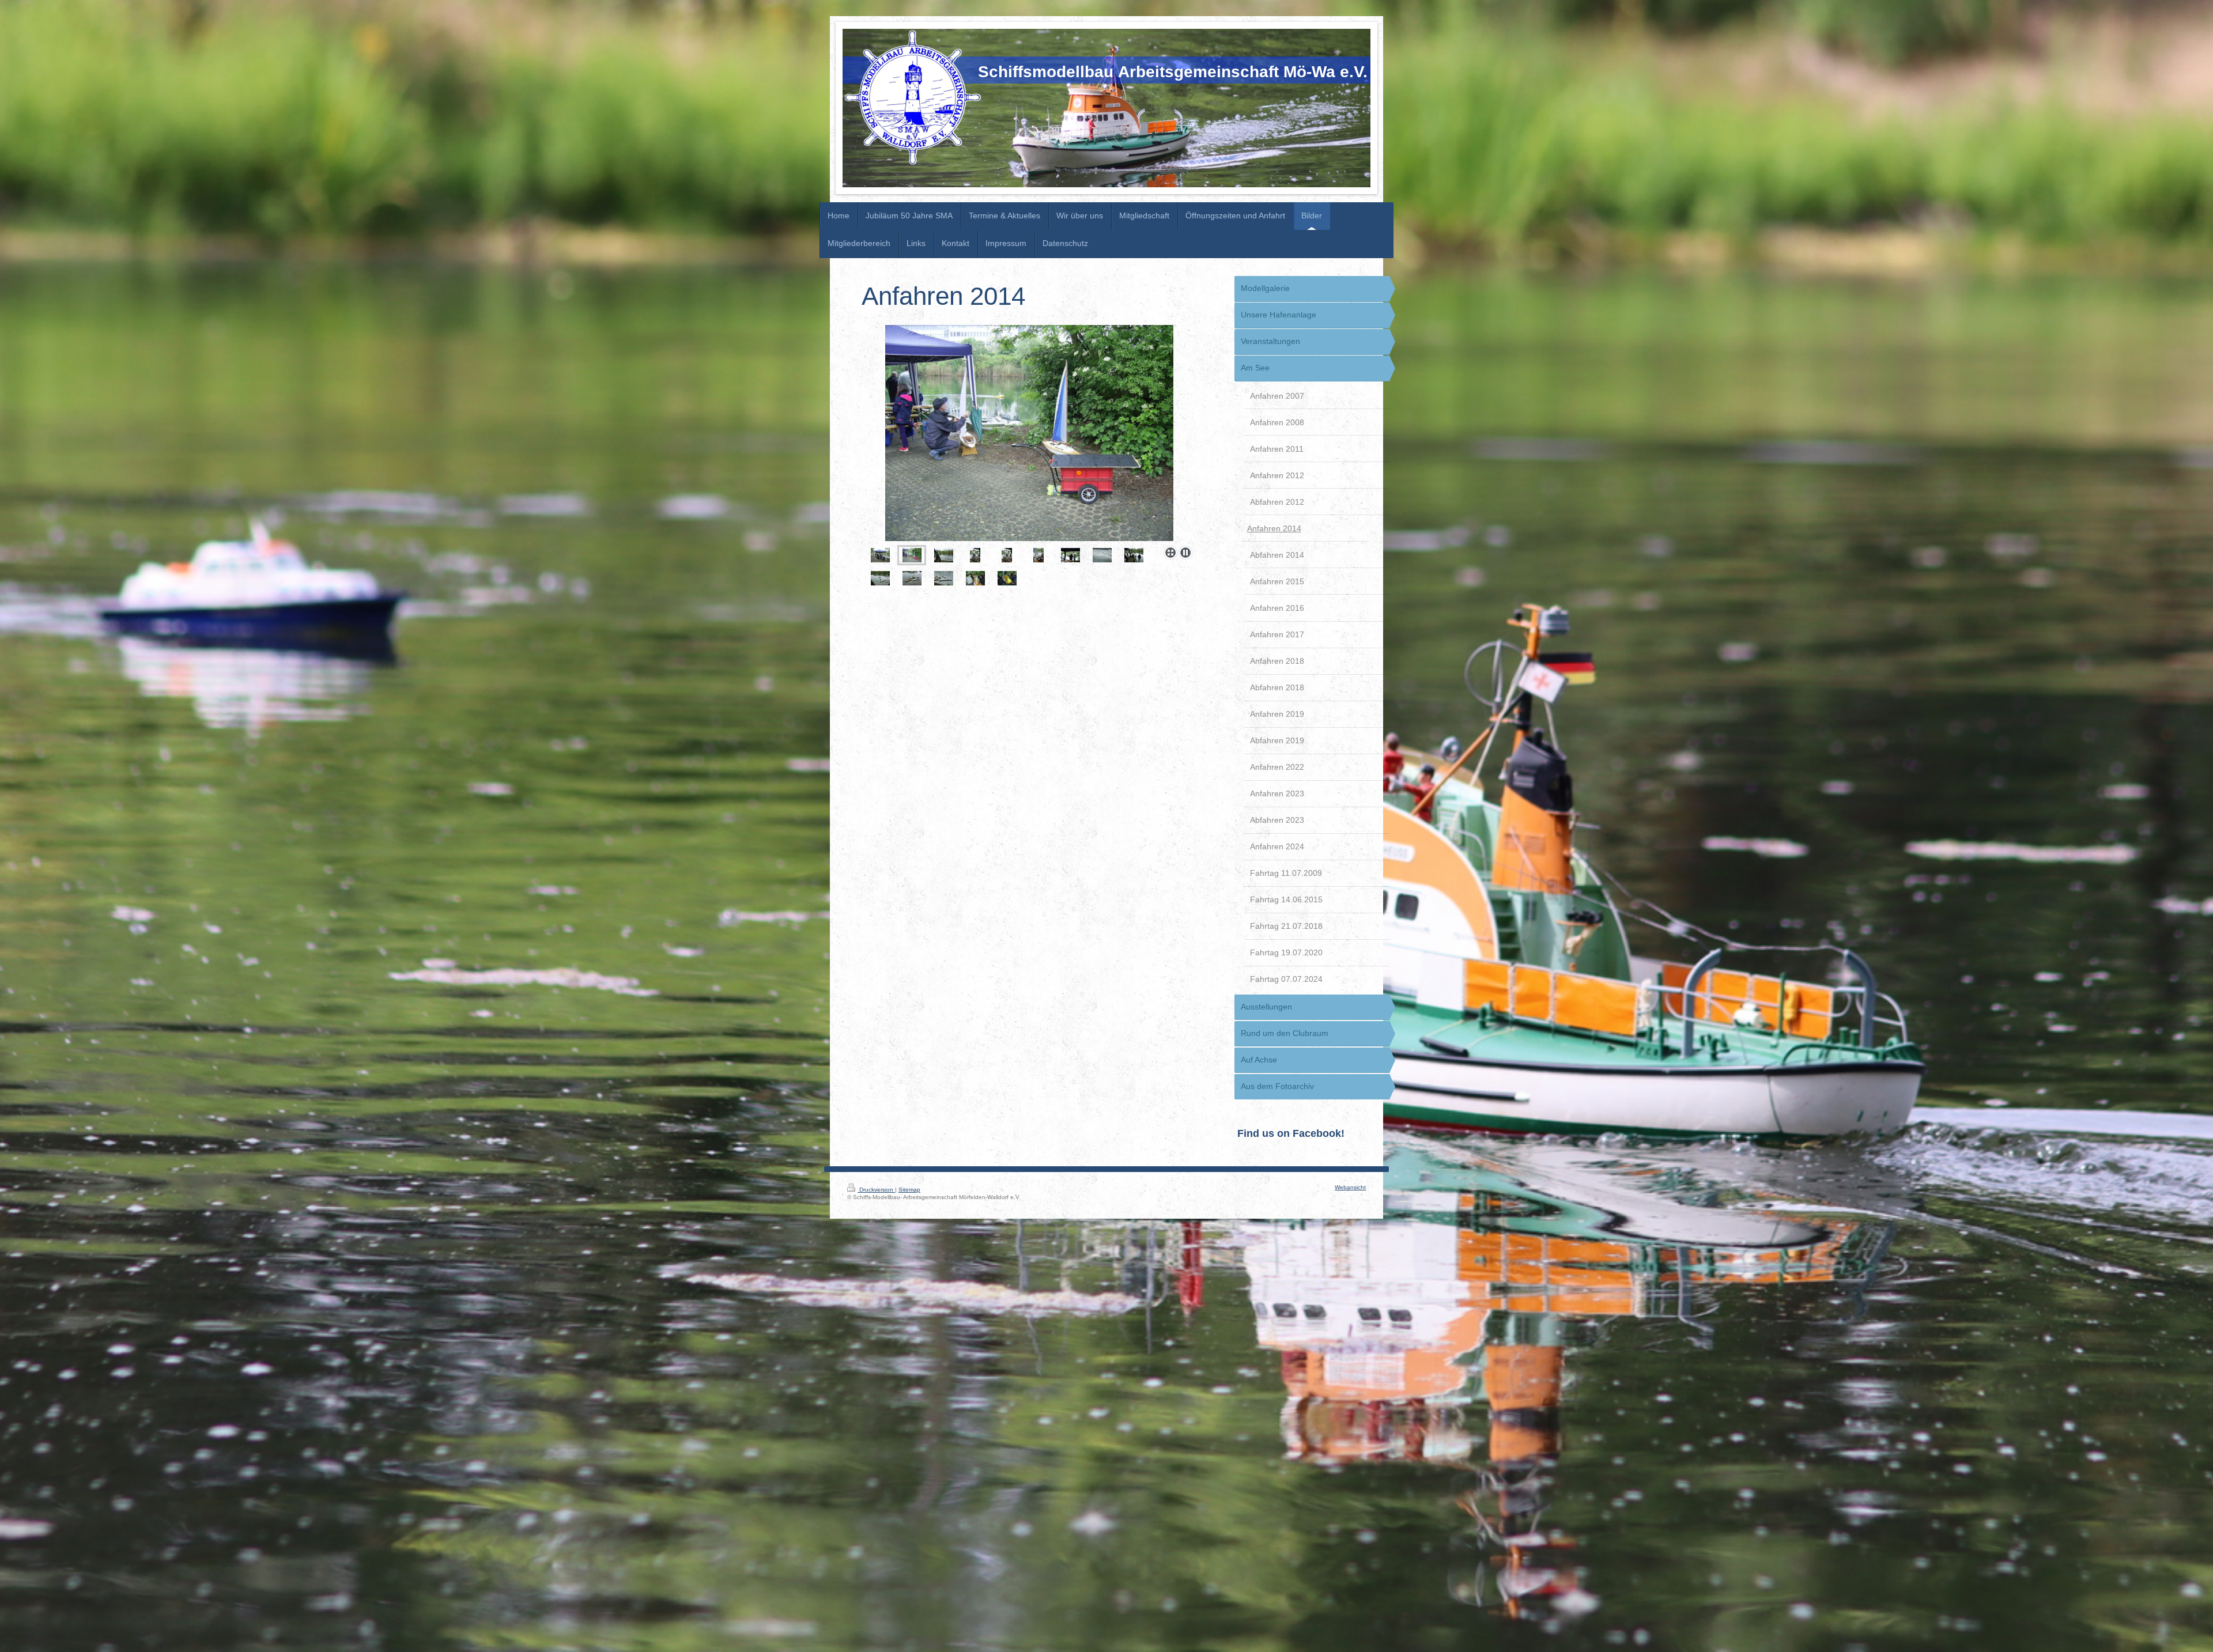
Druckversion (876, 1190)
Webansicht (1350, 1187)
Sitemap (909, 1190)
